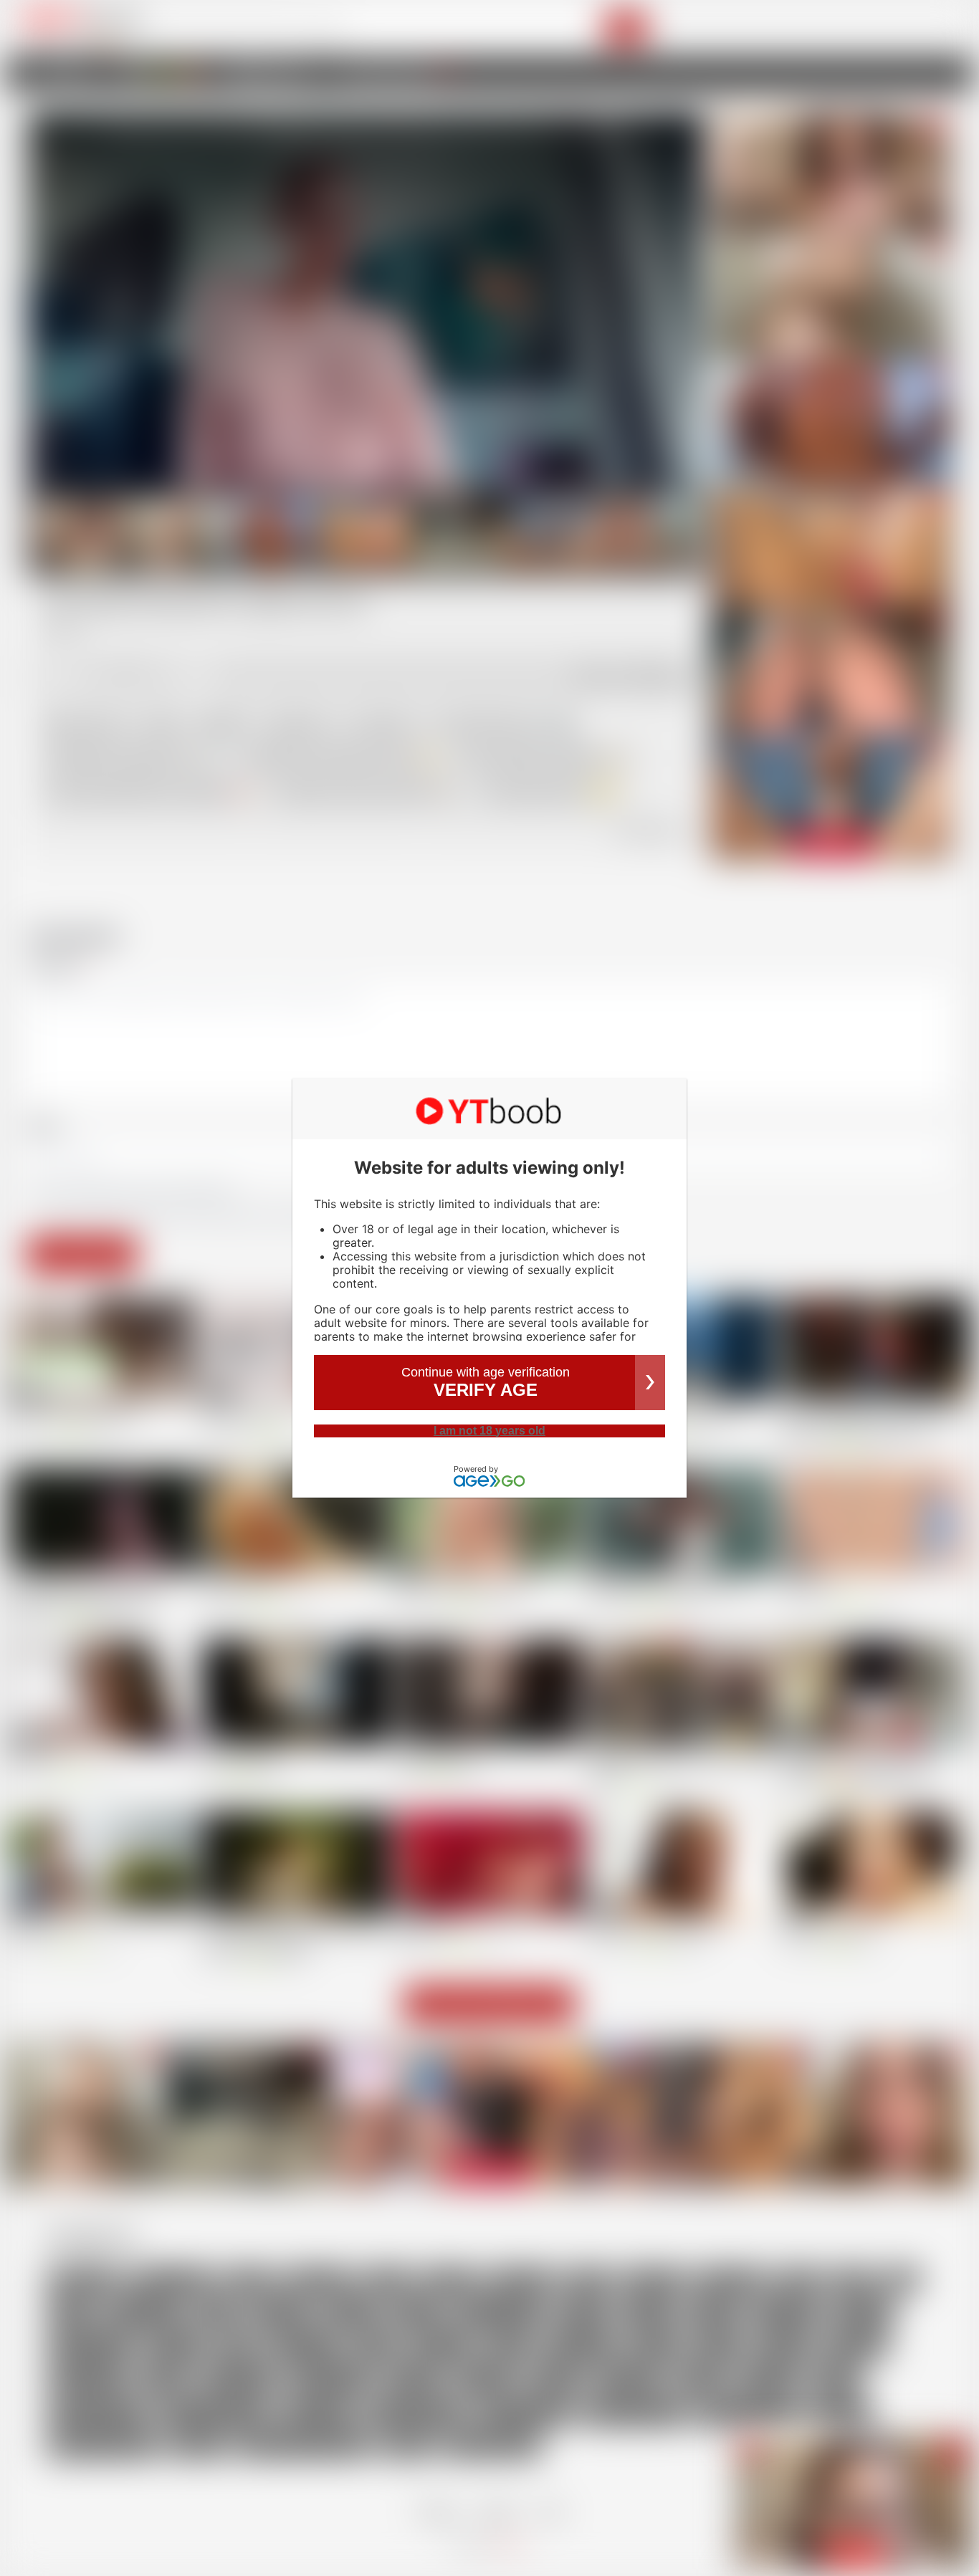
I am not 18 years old (489, 1431)
